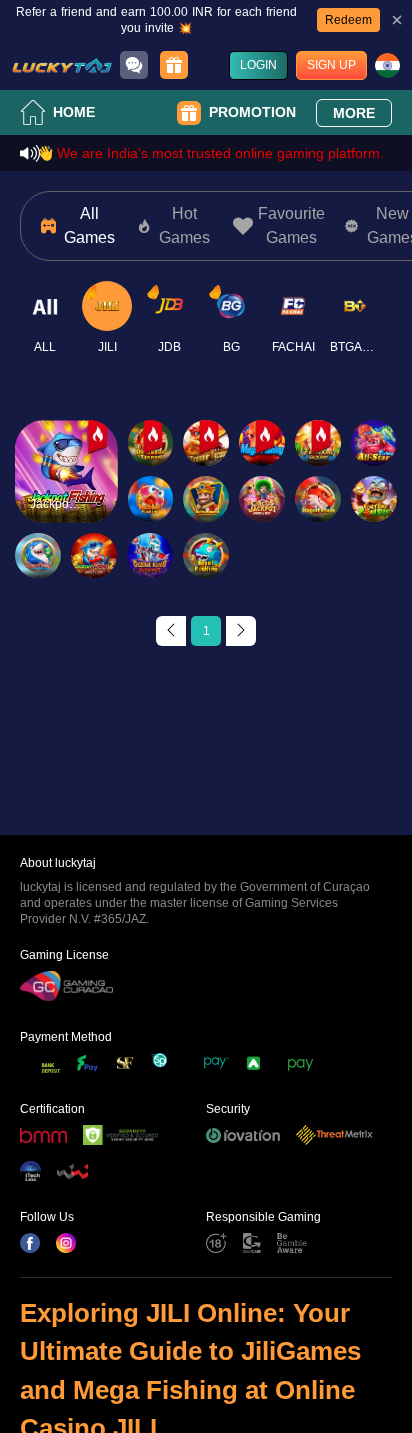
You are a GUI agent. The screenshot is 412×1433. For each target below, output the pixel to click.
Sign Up (331, 65)
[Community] (134, 65)
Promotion (252, 112)
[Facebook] (30, 1243)
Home (74, 112)
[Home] (62, 65)
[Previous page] (171, 631)
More (354, 113)
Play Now (66, 488)
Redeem (348, 20)
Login (258, 65)
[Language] (387, 65)
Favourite (66, 442)
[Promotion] (174, 65)
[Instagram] (66, 1243)
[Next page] (241, 631)
